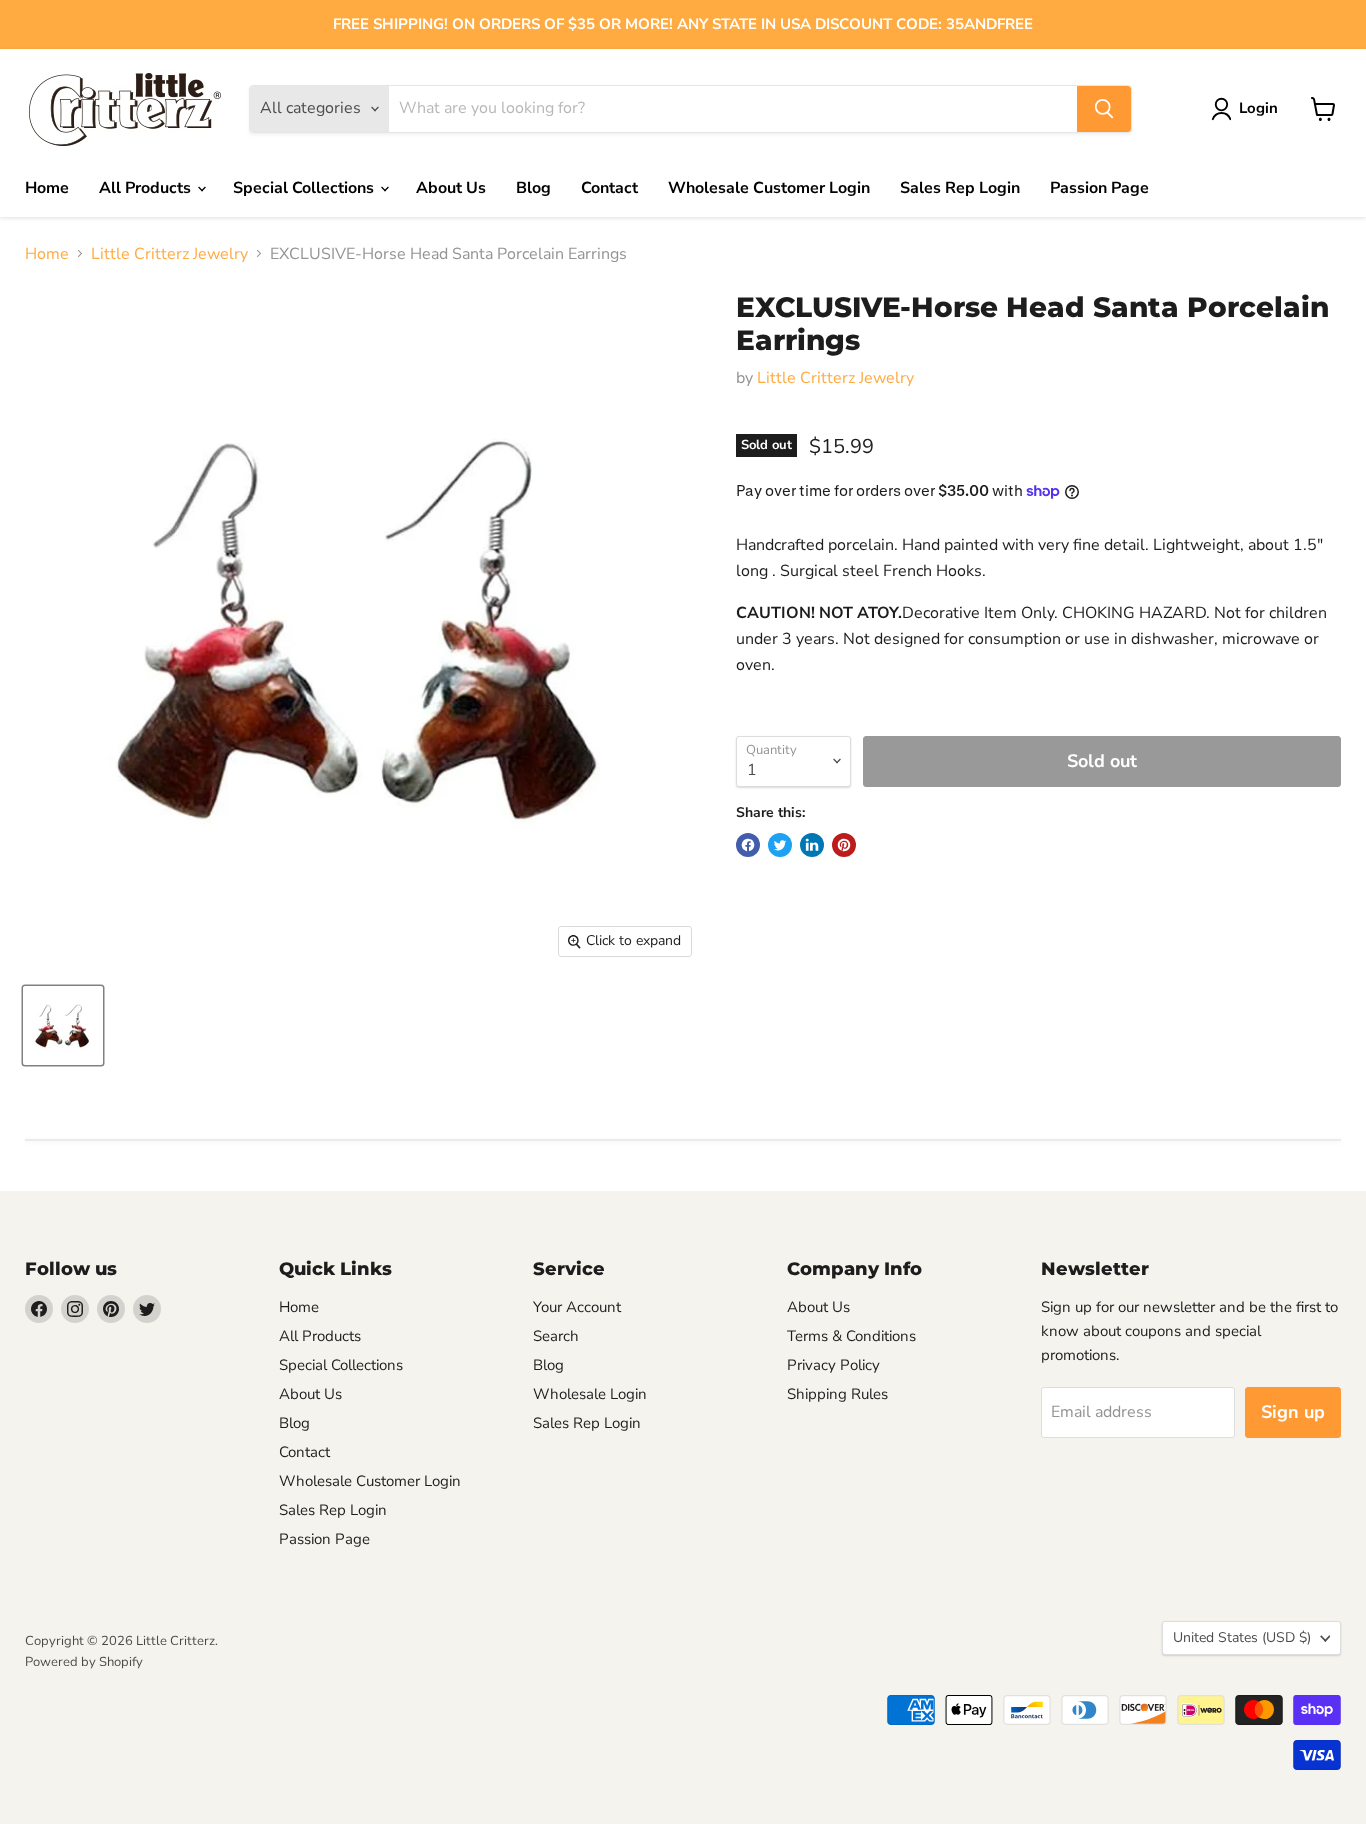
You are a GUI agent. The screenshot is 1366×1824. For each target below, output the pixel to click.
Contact (609, 188)
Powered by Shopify (84, 1662)
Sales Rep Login (960, 188)
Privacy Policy (833, 1365)
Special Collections (305, 188)
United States (1242, 1637)
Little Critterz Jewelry (169, 254)
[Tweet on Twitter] (780, 845)
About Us (451, 188)
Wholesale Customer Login (769, 188)
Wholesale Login (590, 1394)
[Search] (1104, 109)
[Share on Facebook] (748, 845)
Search (556, 1336)
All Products (147, 188)
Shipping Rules (837, 1394)
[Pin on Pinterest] (844, 845)
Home (47, 188)
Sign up (1293, 1412)
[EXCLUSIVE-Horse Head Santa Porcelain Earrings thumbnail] (63, 1025)
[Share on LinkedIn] (812, 845)
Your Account (577, 1307)
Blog (533, 188)
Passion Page (1099, 188)
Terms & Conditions (851, 1336)
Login (1258, 108)
